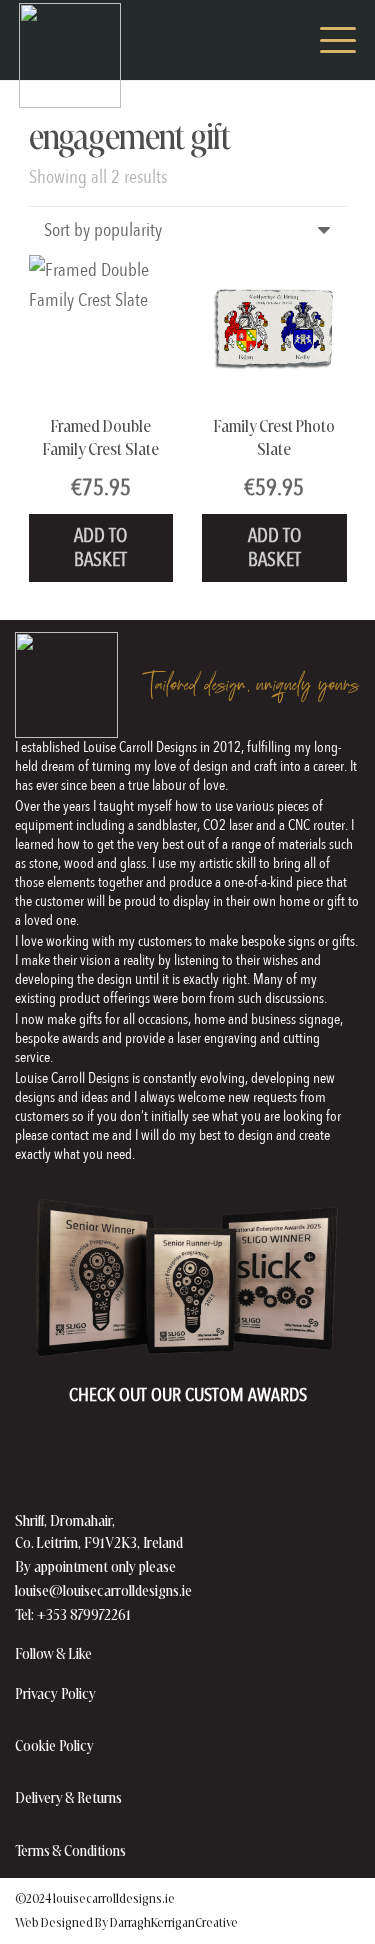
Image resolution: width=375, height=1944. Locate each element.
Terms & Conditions (70, 1850)
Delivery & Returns (68, 1797)
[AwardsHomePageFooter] (188, 1279)
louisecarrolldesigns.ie (114, 1898)
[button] (283, 40)
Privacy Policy (55, 1693)
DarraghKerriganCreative (174, 1922)
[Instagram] (140, 1654)
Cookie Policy (54, 1745)
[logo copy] (70, 55)
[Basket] (239, 40)
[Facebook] (112, 1654)
